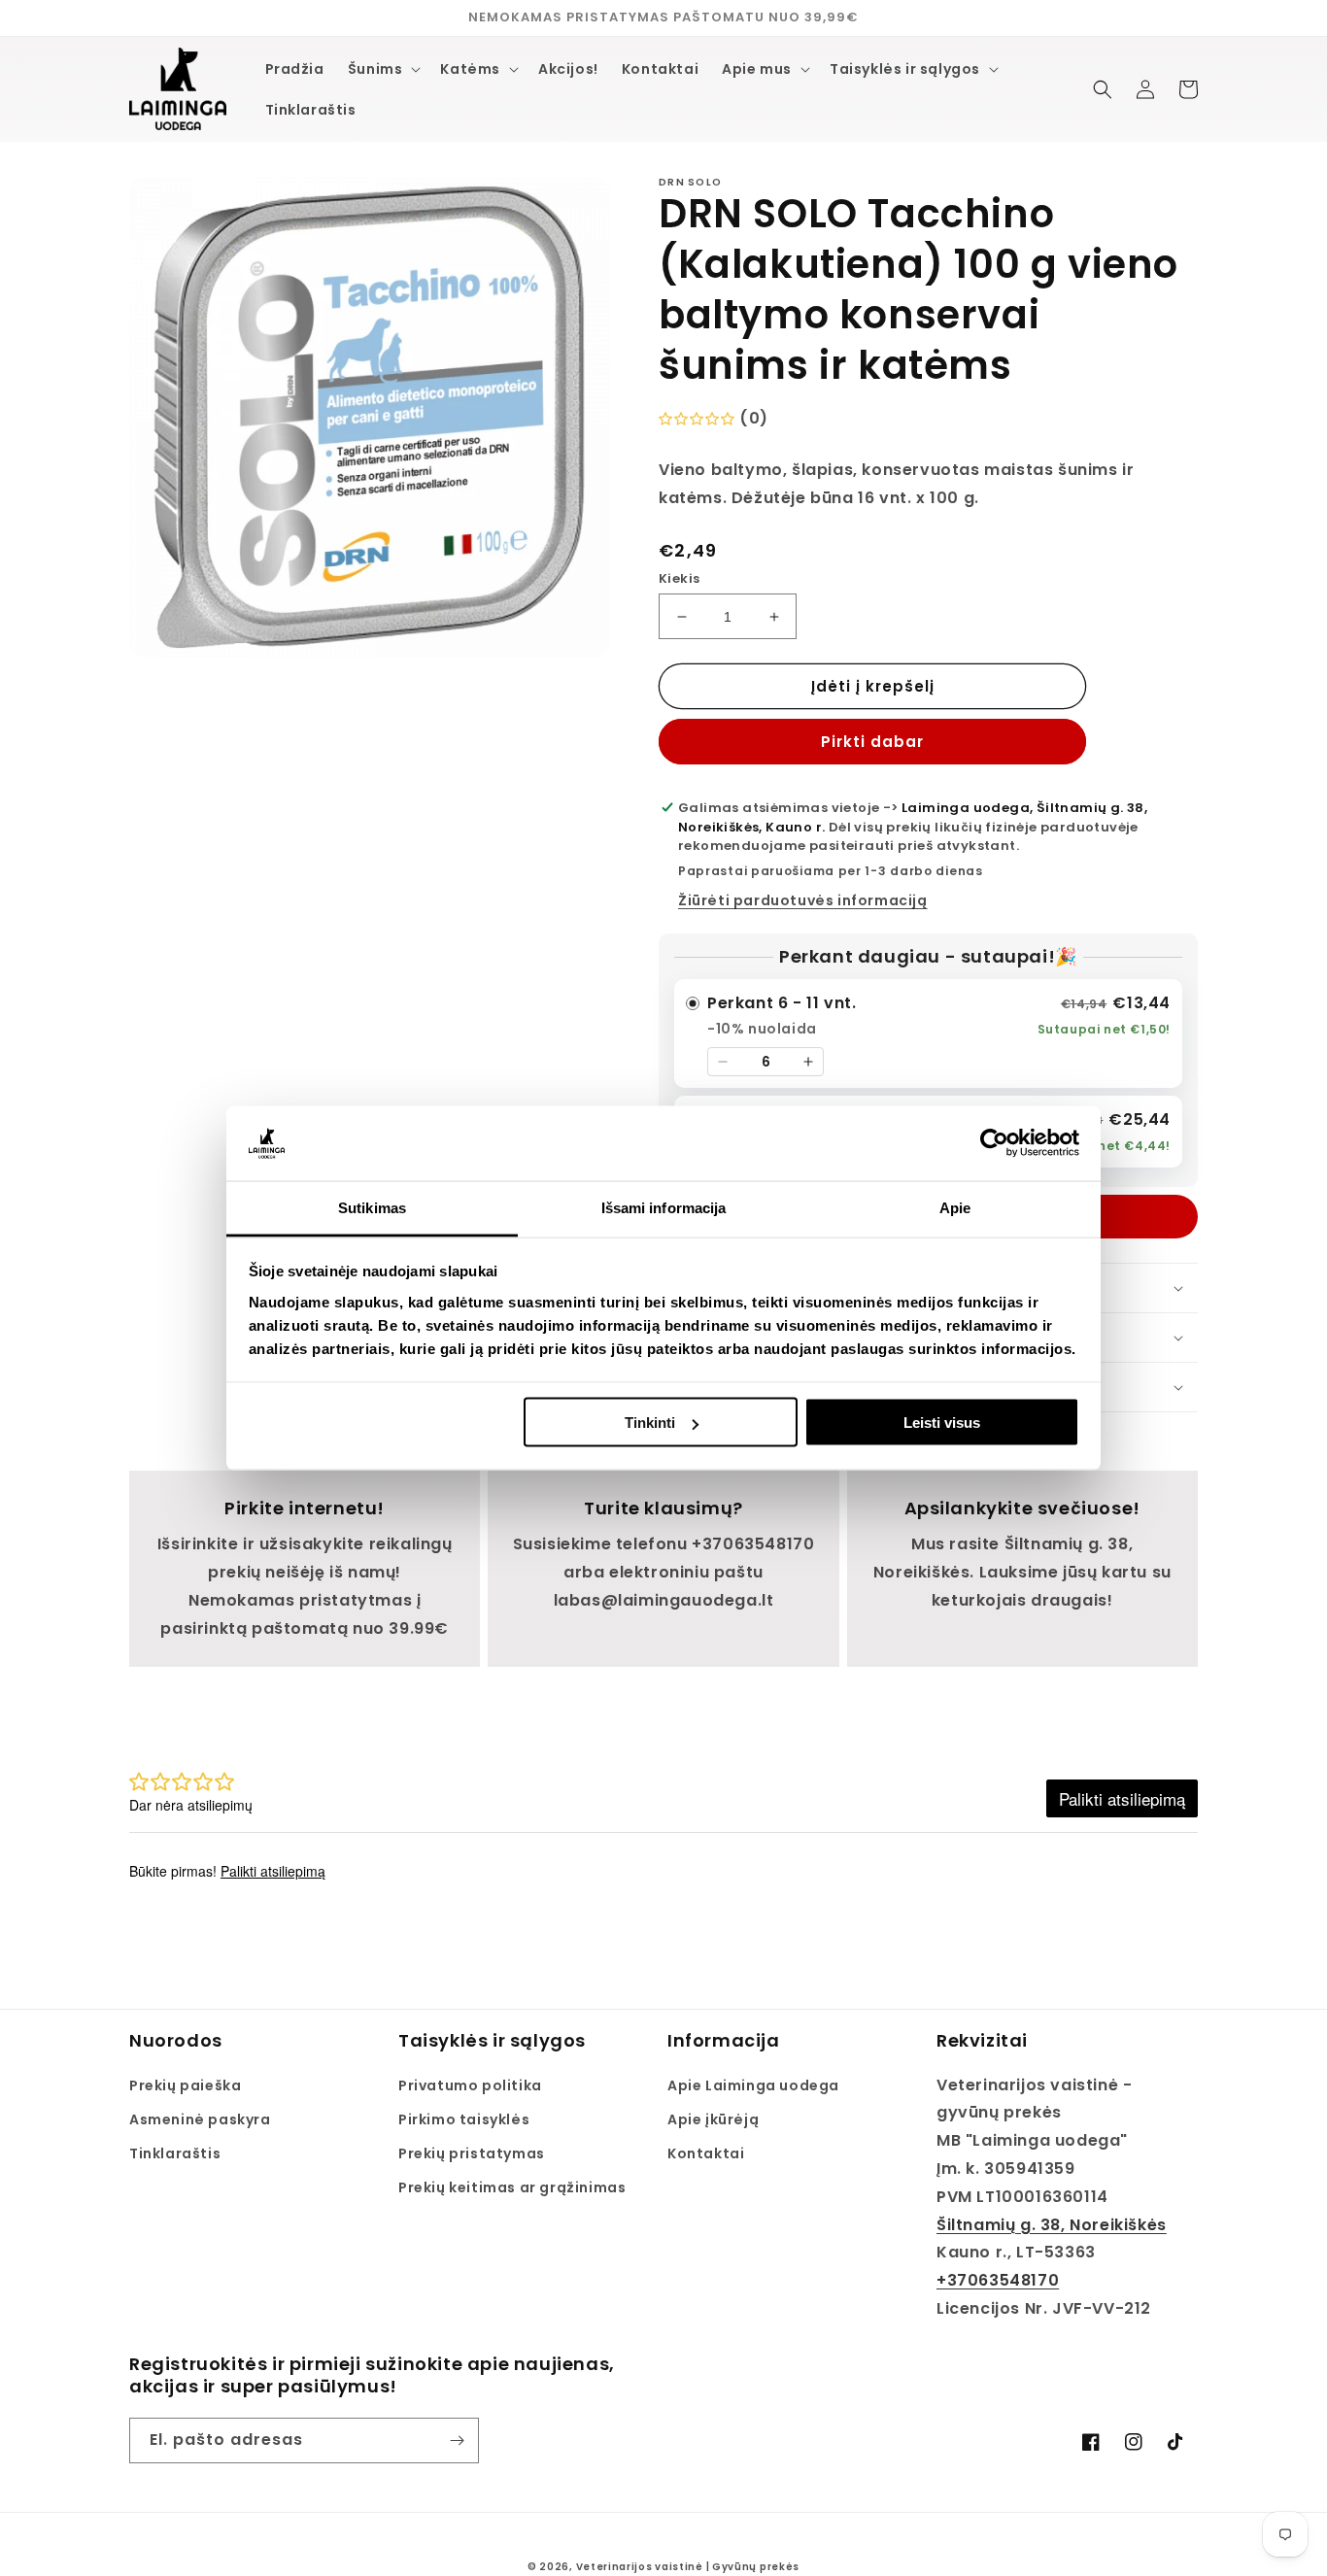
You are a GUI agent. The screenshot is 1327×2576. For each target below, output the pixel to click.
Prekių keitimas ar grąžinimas (512, 2187)
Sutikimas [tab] (372, 1207)
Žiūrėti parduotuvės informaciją (803, 900)
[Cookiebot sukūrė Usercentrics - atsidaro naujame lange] (994, 1143)
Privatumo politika (470, 2085)
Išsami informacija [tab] (664, 1207)
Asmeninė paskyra (200, 2119)
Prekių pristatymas (472, 2153)
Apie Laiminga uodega (753, 2085)
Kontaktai (706, 2153)
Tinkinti (650, 1423)
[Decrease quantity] (723, 1062)
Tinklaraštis (175, 2153)
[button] (383, 69)
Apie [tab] (955, 1207)
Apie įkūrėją (713, 2119)
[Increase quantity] (808, 1062)
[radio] (928, 1034)
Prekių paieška (185, 2085)
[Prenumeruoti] (457, 2440)
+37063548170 (998, 2280)
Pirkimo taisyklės (464, 2119)
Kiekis (679, 578)
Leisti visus (942, 1423)
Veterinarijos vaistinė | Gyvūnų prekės (688, 2567)
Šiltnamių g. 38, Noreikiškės (1052, 2225)
